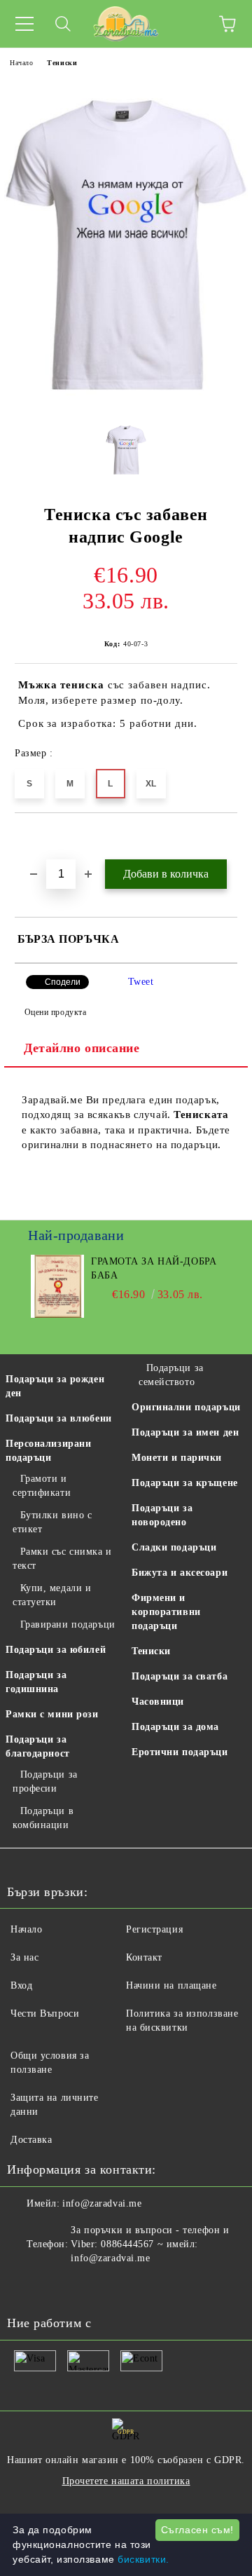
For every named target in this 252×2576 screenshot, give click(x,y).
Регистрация (154, 1929)
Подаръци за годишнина (36, 1682)
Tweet (141, 982)
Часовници (158, 1702)
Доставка (31, 2140)
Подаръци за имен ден (185, 1432)
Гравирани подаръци (68, 1624)
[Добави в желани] (227, 837)
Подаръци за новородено (162, 1515)
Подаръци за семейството (171, 1375)
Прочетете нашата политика (126, 2481)
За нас (24, 1957)
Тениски (62, 63)
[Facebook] (25, 2287)
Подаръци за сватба (180, 1676)
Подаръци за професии (45, 1781)
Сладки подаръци (174, 1547)
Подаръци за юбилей (56, 1650)
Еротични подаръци (180, 1752)
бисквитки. (143, 2559)
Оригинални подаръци (186, 1407)
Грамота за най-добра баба (154, 1268)
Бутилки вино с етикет (52, 1522)
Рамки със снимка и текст (62, 1559)
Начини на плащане (171, 1985)
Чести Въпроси (45, 2013)
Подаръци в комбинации (43, 1818)
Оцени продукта (55, 1012)
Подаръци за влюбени (59, 1418)
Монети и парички (177, 1458)
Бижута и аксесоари (180, 1573)
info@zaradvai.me (102, 2203)
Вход (21, 1985)
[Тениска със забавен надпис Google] (126, 401)
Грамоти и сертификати (42, 1486)
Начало (21, 63)
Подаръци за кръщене (185, 1483)
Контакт (144, 1957)
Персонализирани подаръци (48, 1451)
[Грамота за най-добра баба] (58, 1315)
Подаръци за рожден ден (55, 1386)
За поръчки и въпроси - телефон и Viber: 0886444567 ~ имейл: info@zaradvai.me (150, 2244)
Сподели (63, 982)
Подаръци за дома (175, 1727)
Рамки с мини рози (52, 1714)
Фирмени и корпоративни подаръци (166, 1612)
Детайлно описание (82, 1048)
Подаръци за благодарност (38, 1746)
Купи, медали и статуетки (52, 1595)
